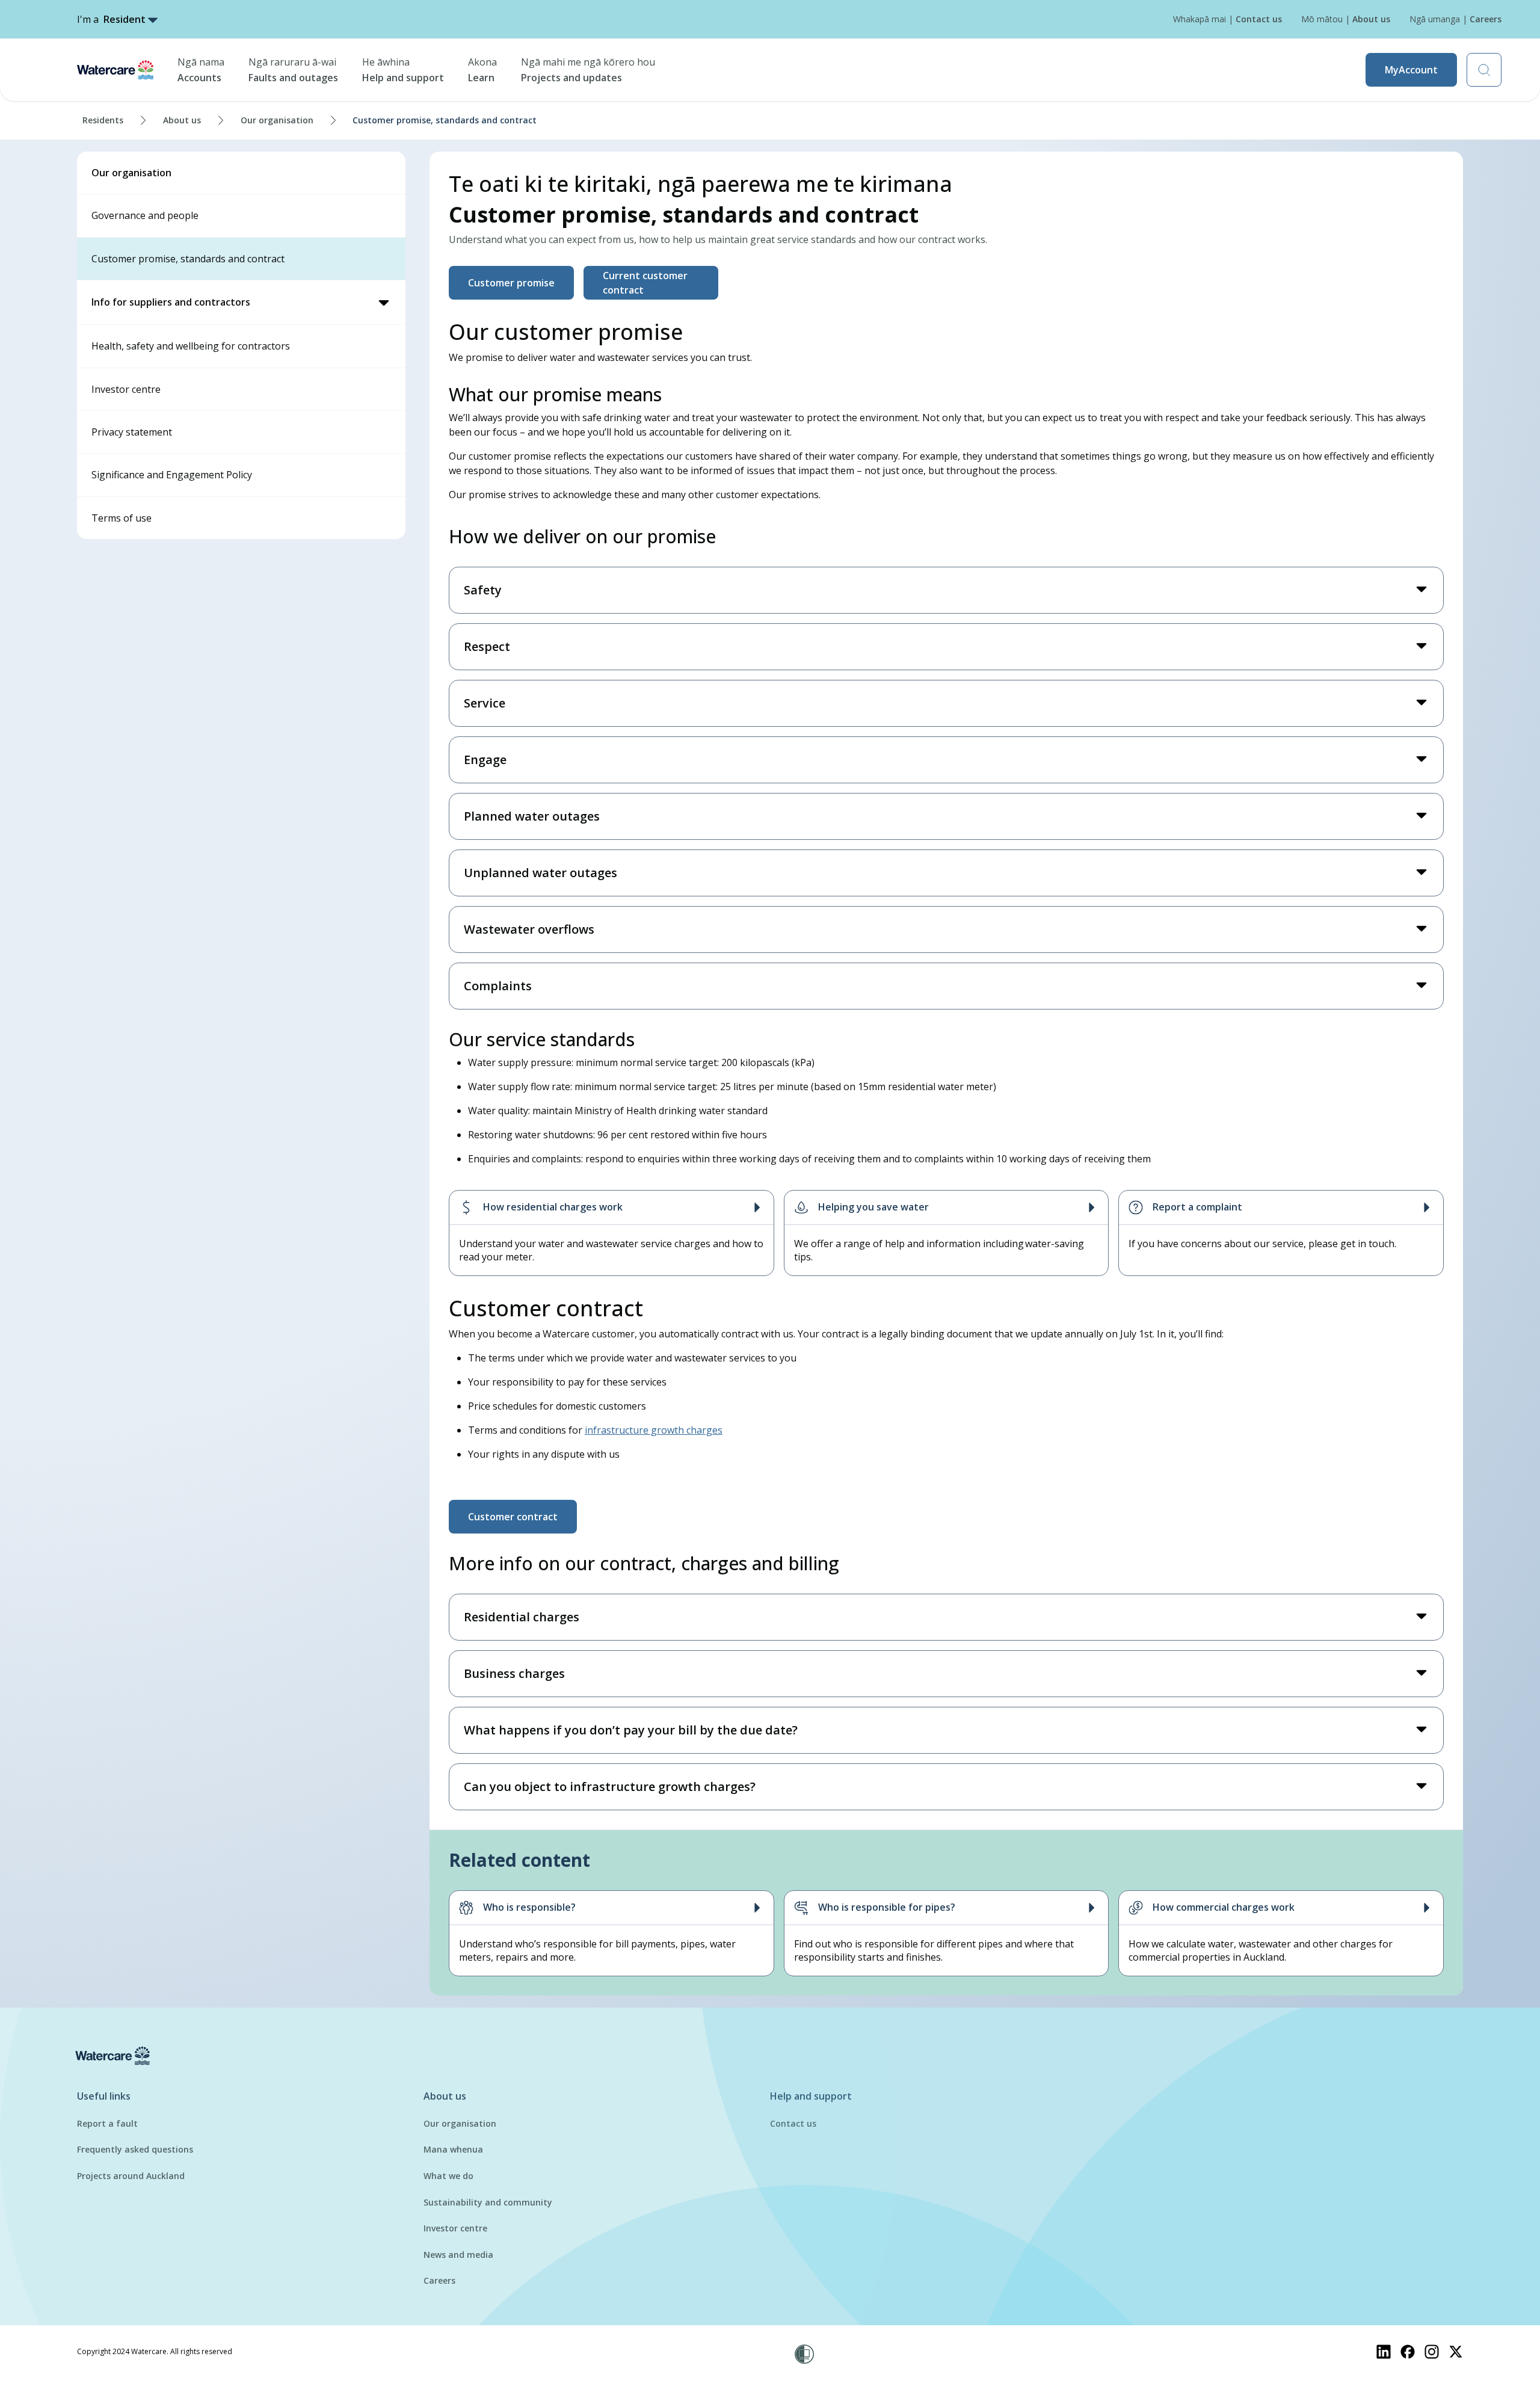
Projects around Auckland (131, 2176)
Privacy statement (132, 432)
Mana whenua (453, 2149)
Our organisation (277, 120)
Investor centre (126, 389)
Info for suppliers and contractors (171, 302)
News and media (458, 2255)
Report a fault (107, 2123)
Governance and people (145, 215)
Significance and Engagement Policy (172, 475)
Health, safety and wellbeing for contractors (191, 346)
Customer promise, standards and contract (188, 259)
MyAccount (1411, 70)
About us (182, 120)
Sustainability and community (488, 2202)
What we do (448, 2176)
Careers (439, 2280)
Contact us (793, 2123)
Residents (103, 120)
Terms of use (122, 518)
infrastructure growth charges (654, 1430)
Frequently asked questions (135, 2149)
